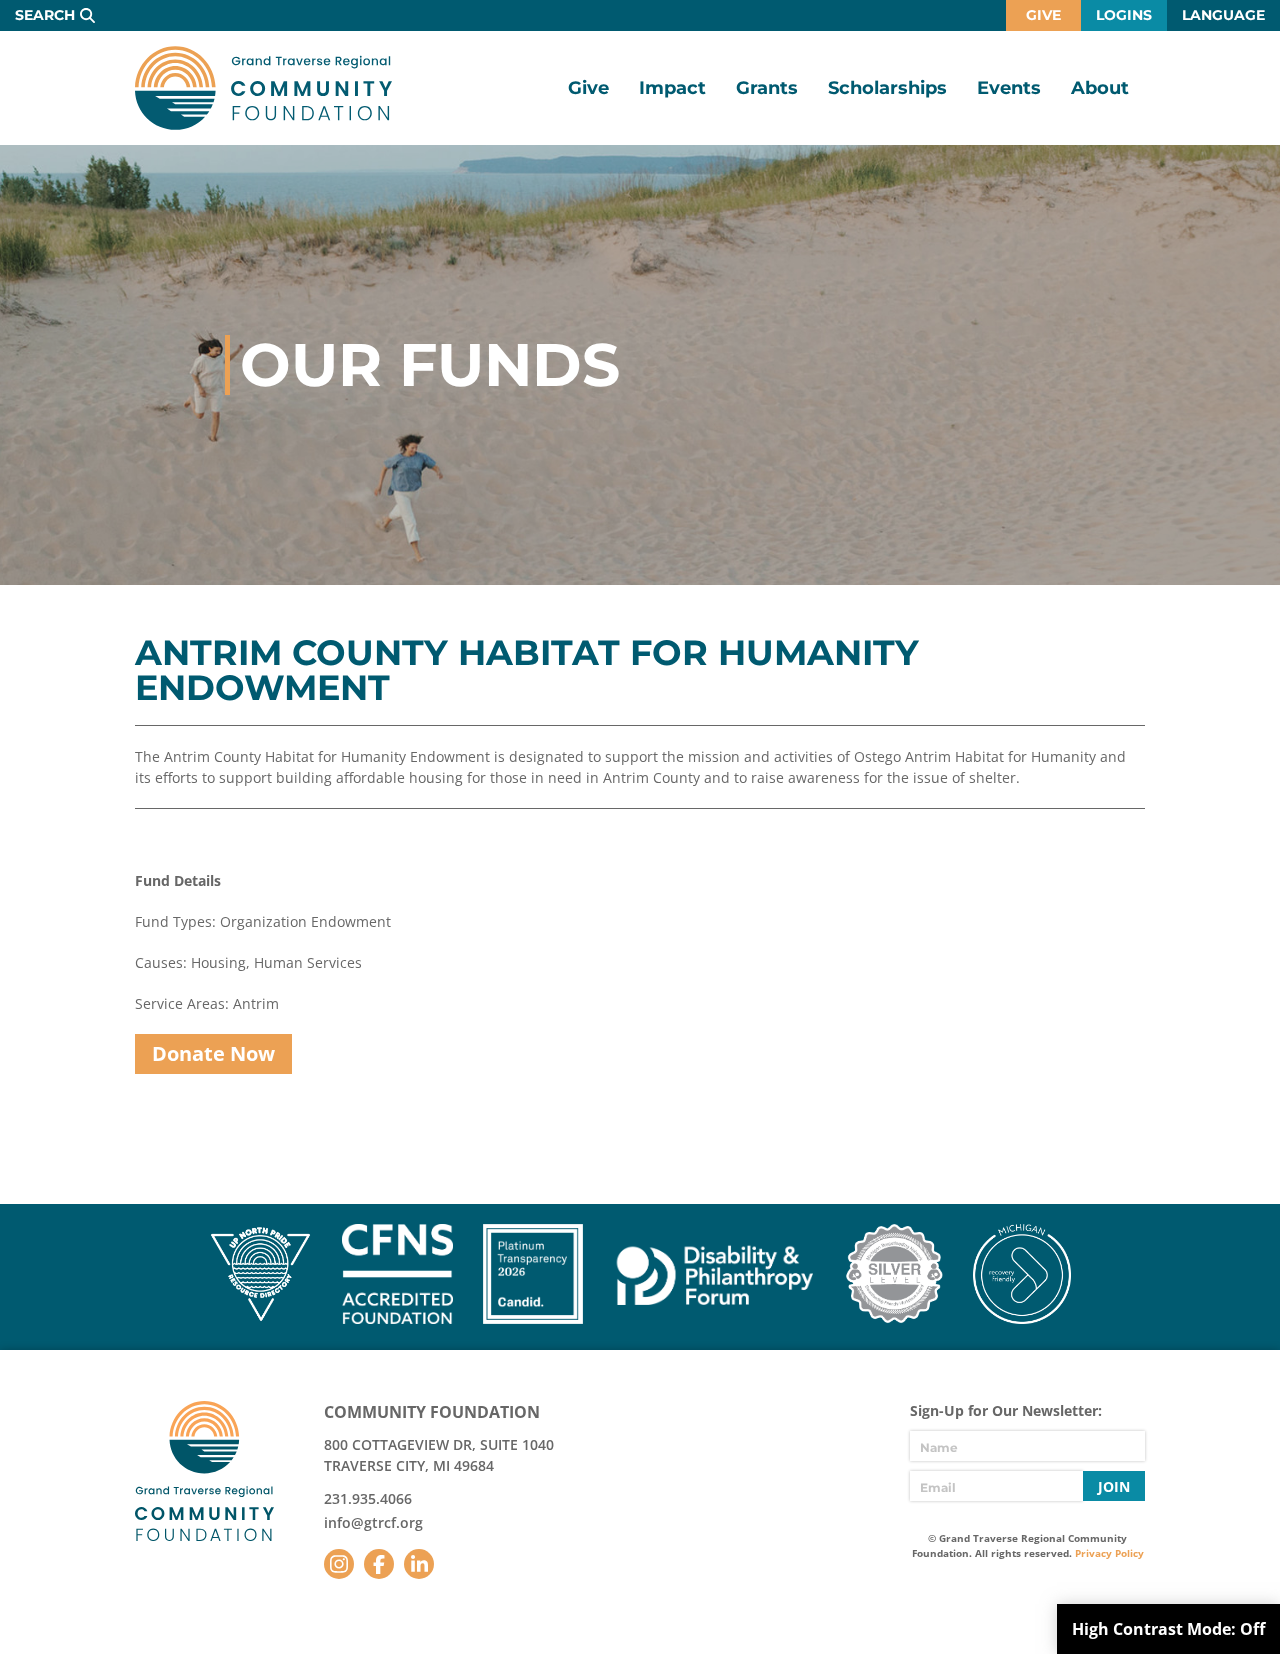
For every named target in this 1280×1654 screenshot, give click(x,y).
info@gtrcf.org (373, 1522)
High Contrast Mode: (1168, 1629)
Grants (767, 88)
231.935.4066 (368, 1498)
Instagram (339, 1564)
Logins (1124, 15)
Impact (672, 88)
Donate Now (213, 1053)
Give (1043, 15)
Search (45, 15)
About (1100, 88)
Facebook (379, 1564)
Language (1223, 15)
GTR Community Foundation (263, 88)
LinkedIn (419, 1564)
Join (1114, 1486)
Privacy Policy (1109, 1553)
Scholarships (887, 88)
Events (1009, 88)
